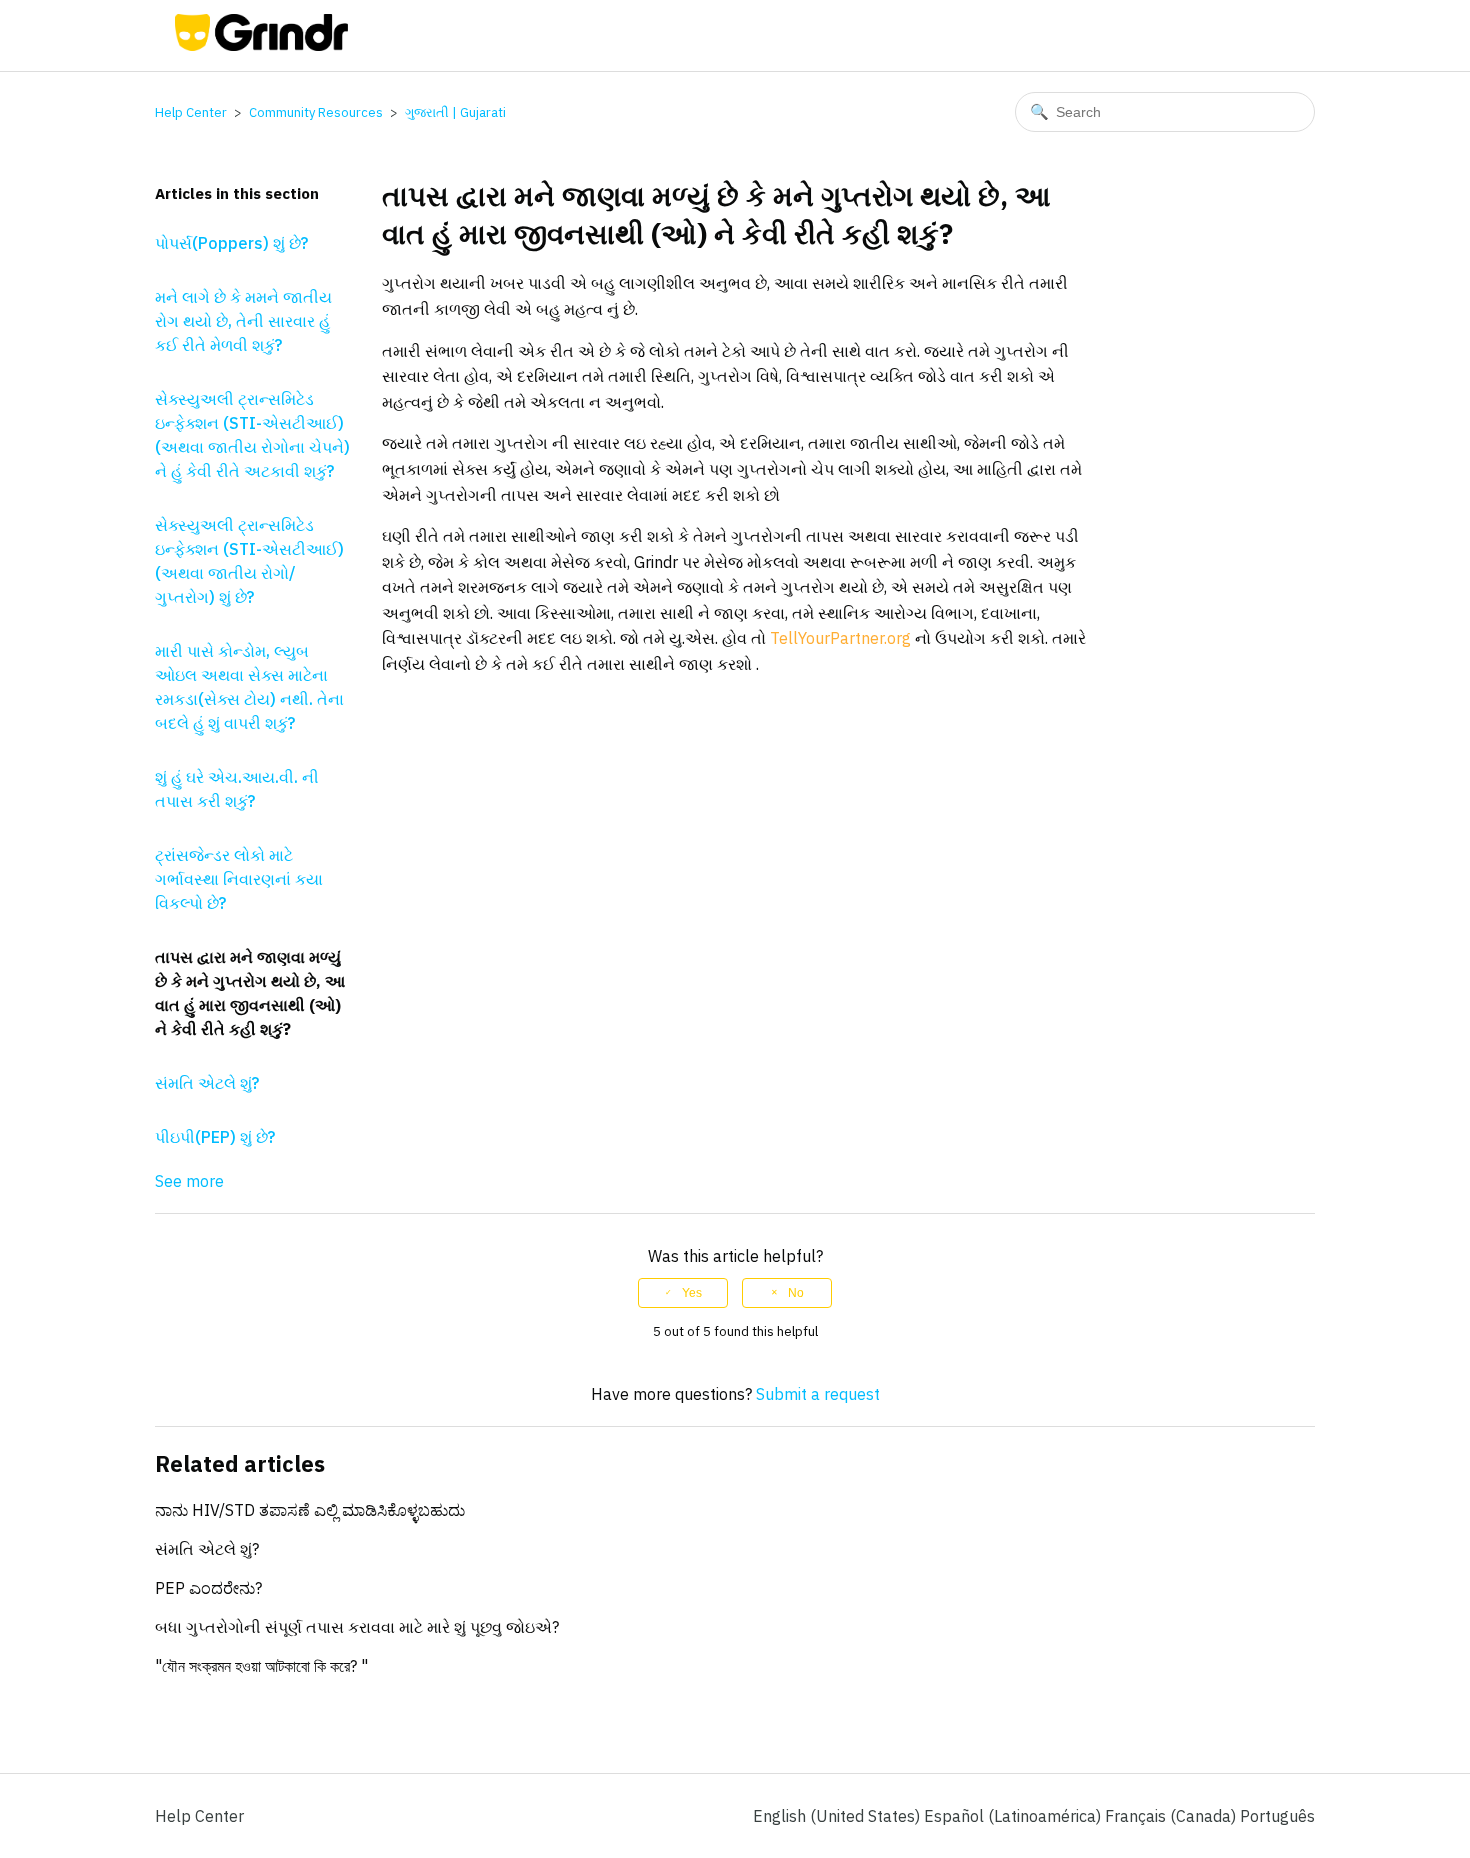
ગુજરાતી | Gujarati (455, 112)
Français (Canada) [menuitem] (1172, 1816)
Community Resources (316, 112)
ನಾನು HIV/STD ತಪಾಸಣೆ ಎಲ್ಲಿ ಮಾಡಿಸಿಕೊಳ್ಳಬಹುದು (310, 1510)
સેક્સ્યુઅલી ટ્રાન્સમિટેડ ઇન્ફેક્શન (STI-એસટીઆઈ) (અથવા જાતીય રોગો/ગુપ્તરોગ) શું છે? (249, 561)
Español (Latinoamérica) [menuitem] (1014, 1816)
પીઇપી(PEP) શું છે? (215, 1137)
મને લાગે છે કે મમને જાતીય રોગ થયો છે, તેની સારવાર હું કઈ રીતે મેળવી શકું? (243, 321)
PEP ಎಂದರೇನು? (208, 1588)
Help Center (191, 112)
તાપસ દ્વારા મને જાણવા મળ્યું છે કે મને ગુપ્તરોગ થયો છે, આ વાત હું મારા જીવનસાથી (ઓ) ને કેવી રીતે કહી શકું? (250, 993)
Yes (692, 1293)
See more (189, 1181)
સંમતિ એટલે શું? (207, 1083)
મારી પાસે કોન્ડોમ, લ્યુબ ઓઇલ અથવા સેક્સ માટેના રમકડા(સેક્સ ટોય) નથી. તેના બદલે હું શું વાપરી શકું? (249, 687)
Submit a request (818, 1394)
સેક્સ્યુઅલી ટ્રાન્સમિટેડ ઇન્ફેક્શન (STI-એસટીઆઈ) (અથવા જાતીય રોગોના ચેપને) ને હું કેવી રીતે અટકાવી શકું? (252, 435)
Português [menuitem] (1277, 1816)
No (796, 1293)
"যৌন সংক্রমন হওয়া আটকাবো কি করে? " (261, 1666)
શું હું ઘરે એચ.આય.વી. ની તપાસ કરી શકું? (237, 789)
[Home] (261, 45)
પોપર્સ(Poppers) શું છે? (231, 243)
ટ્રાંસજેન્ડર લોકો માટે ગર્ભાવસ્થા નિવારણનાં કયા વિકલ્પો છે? (239, 879)
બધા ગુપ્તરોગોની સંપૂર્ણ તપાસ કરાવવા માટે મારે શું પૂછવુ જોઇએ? (357, 1627)
